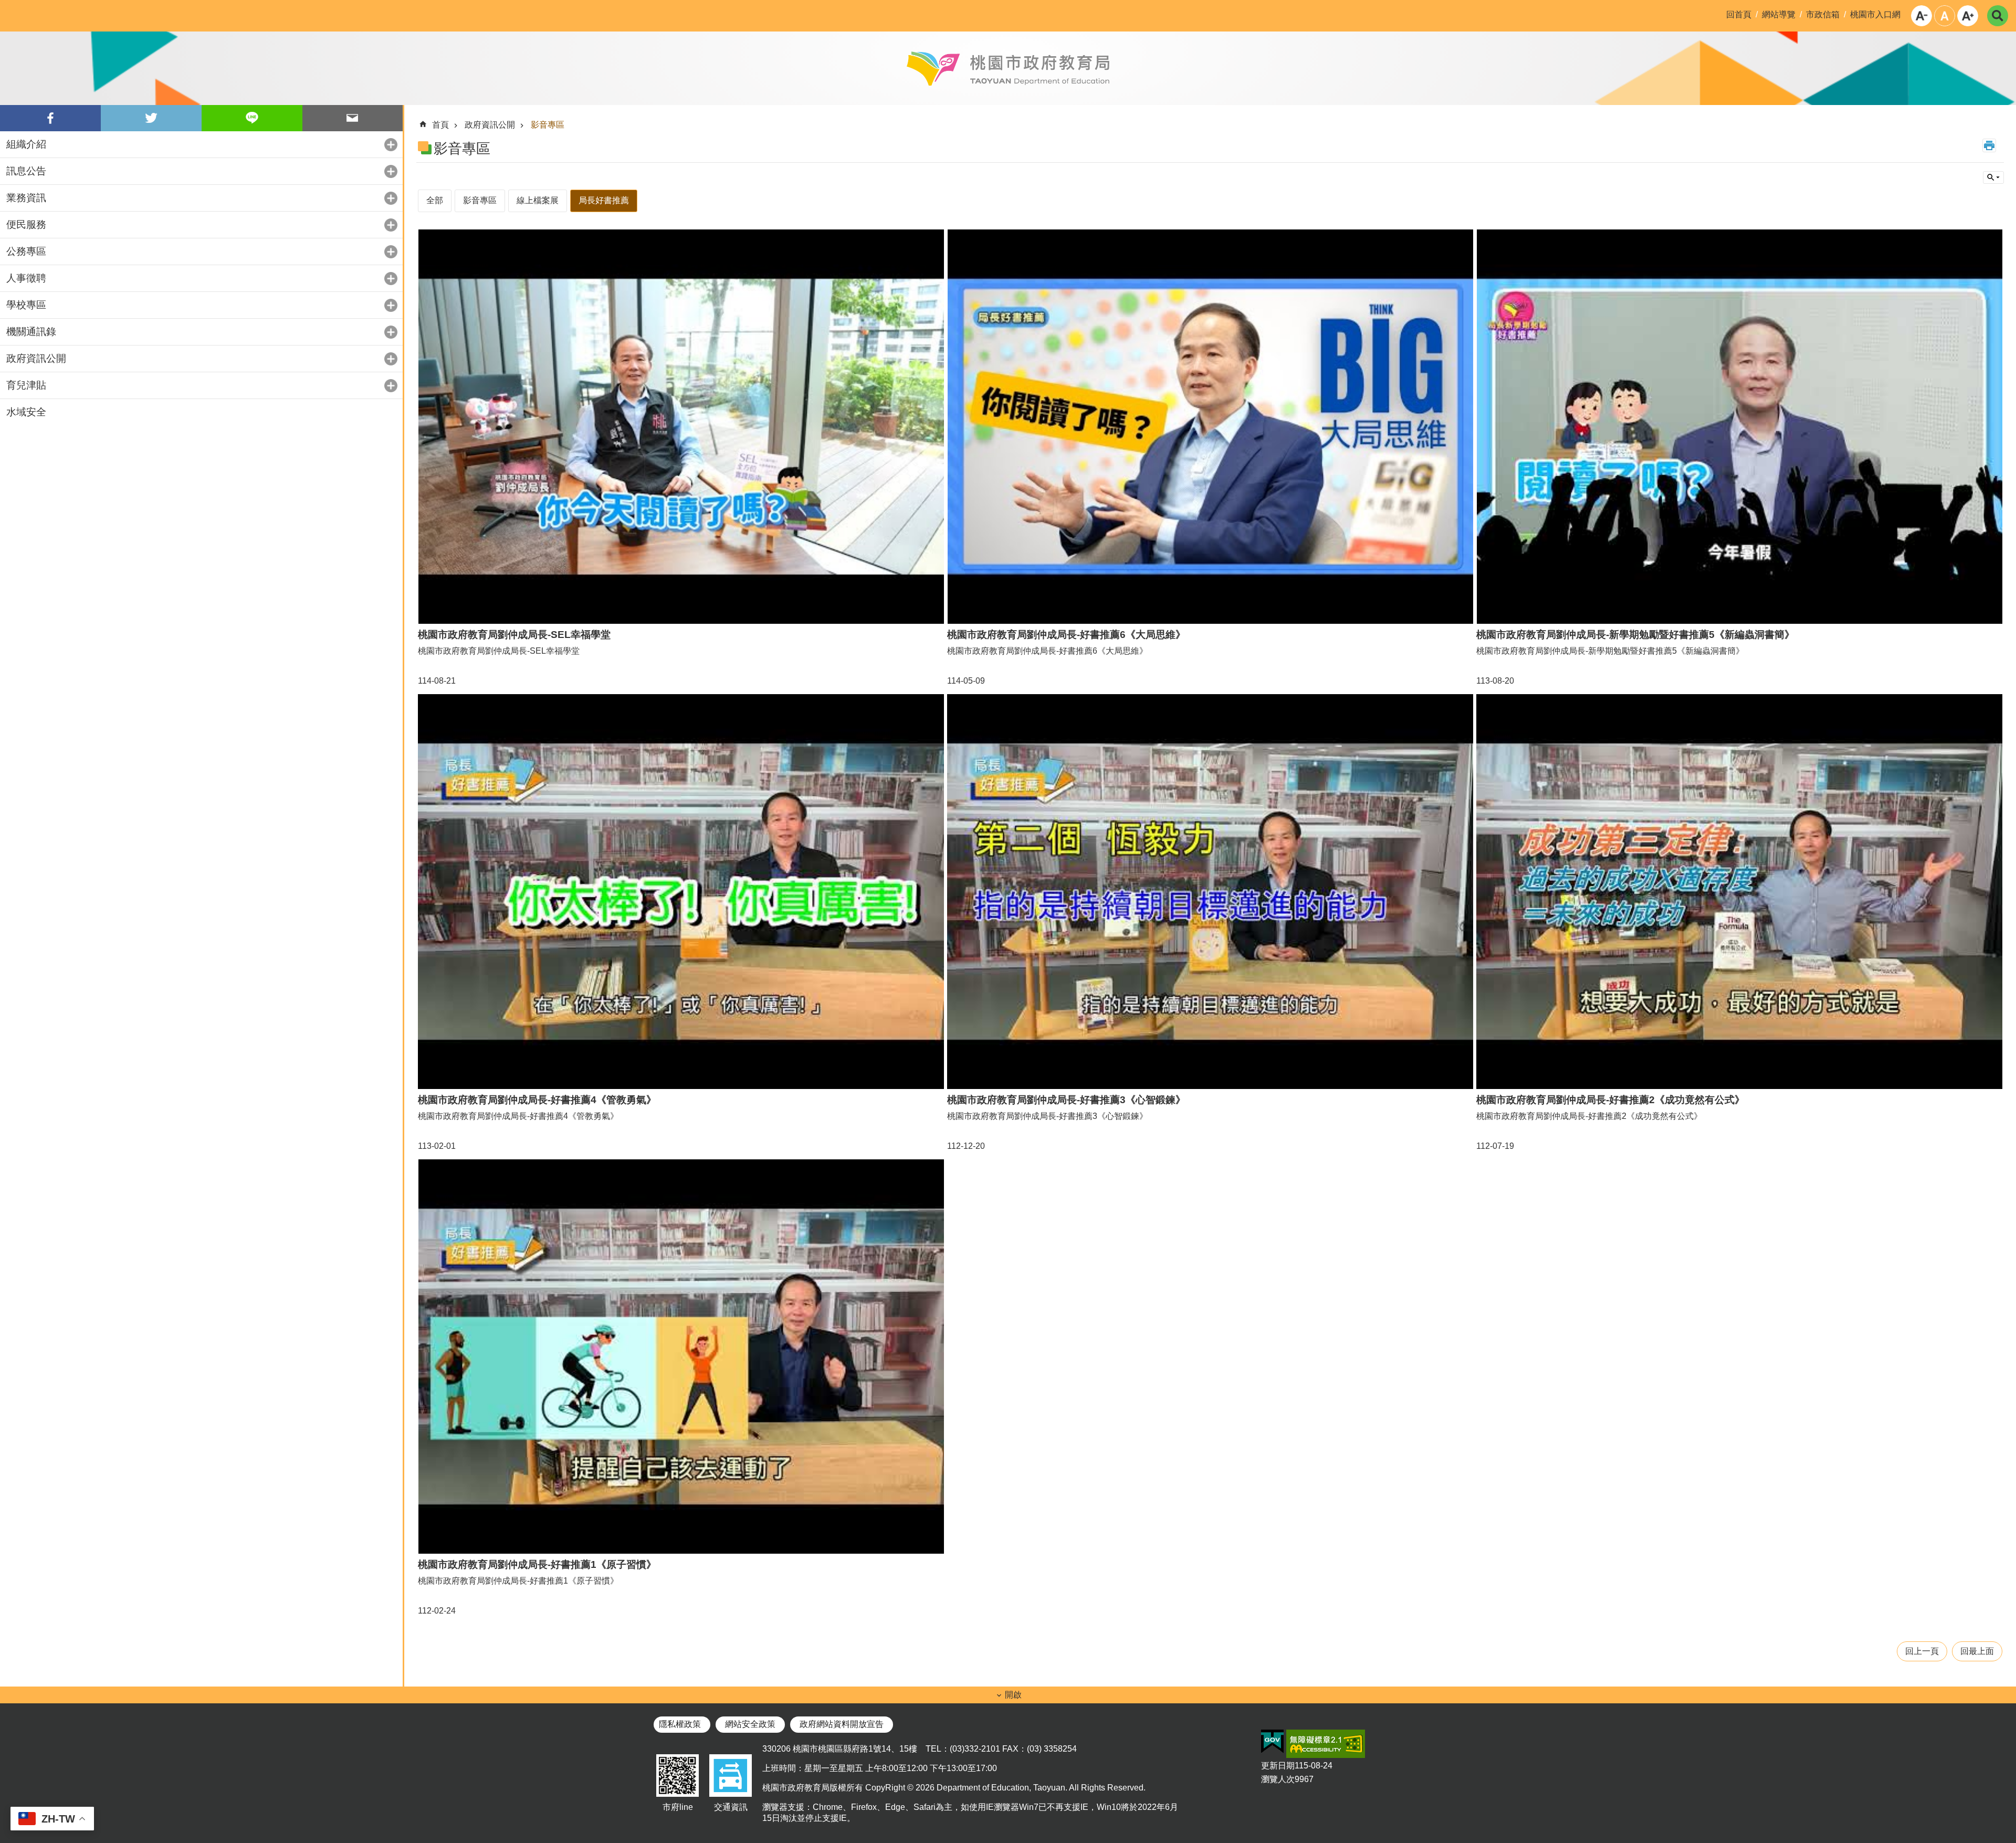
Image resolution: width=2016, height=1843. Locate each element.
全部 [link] (435, 200)
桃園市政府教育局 (1008, 68)
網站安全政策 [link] (750, 1724)
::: (8, 8)
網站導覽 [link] (1779, 14)
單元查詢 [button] (1993, 177)
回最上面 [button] (1977, 1651)
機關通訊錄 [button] (31, 332)
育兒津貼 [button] (26, 385)
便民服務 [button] (26, 224)
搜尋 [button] (1998, 16)
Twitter (151, 118)
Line (252, 118)
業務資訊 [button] (26, 198)
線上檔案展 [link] (538, 200)
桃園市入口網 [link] (1875, 14)
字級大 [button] (1968, 16)
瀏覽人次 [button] (1278, 1779)
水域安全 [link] (26, 412)
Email (353, 118)
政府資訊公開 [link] (490, 125)
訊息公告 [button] (26, 171)
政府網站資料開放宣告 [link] (842, 1724)
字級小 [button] (1921, 16)
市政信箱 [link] (1823, 14)
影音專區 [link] (548, 125)
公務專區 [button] (26, 251)
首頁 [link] (440, 125)
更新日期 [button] (1278, 1766)
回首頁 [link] (1739, 14)
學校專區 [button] (26, 305)
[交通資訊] (731, 1797)
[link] (1272, 1742)
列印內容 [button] (1989, 145)
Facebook (50, 118)
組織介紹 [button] (26, 144)
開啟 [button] (1013, 1695)
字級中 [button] (1945, 16)
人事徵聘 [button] (26, 278)
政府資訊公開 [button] (36, 358)
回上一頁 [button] (1922, 1651)
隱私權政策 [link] (680, 1724)
